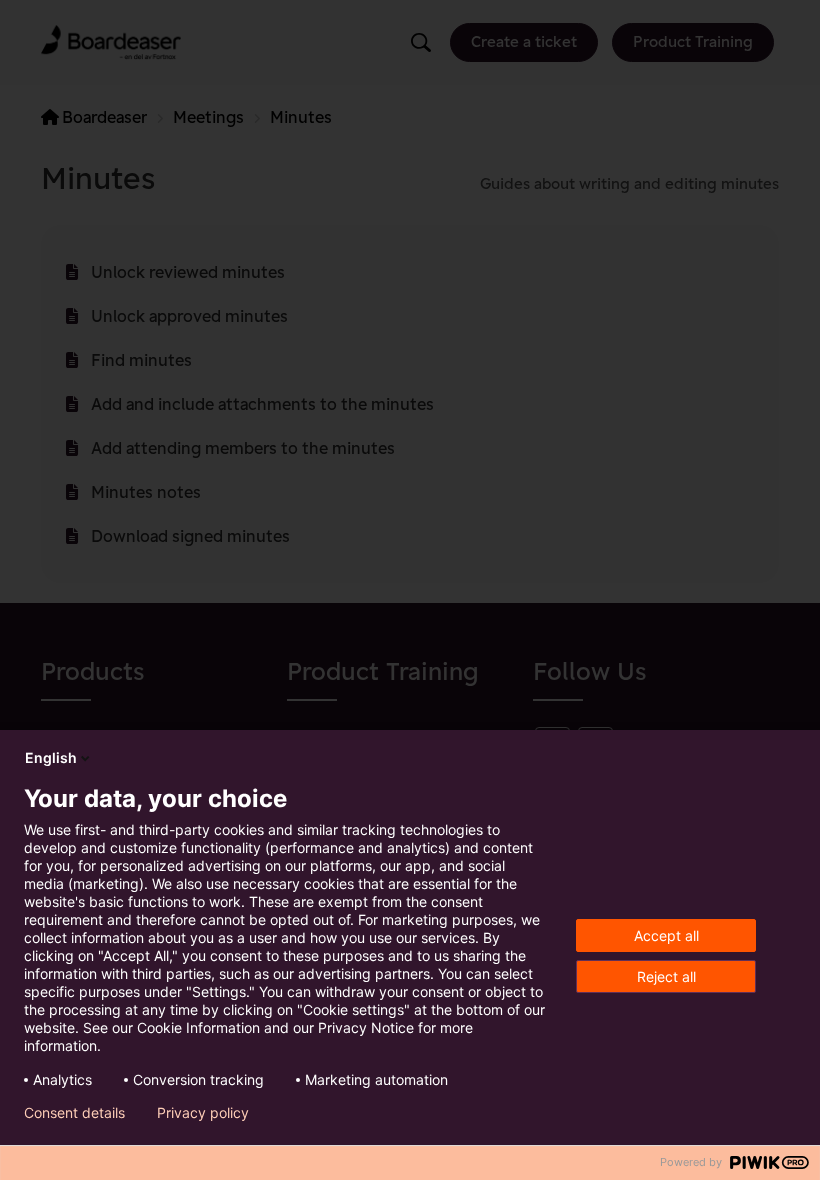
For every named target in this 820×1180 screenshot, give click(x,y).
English (51, 757)
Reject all (666, 976)
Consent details (74, 1113)
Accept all (666, 935)
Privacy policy (203, 1113)
